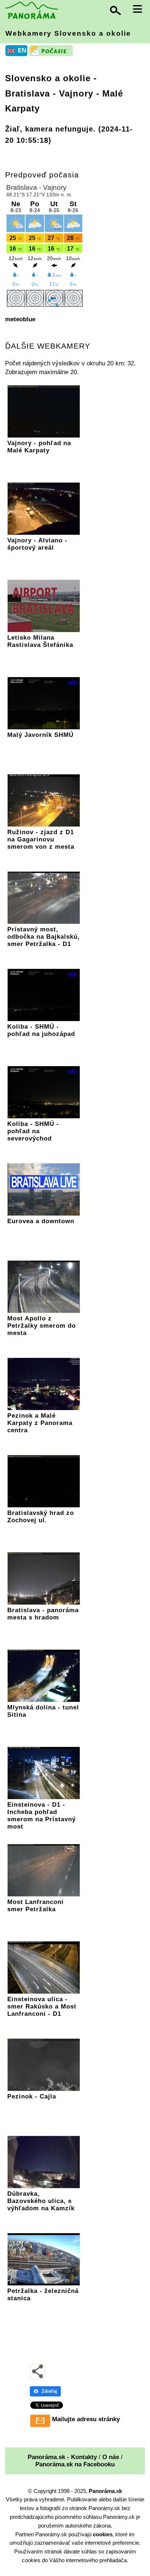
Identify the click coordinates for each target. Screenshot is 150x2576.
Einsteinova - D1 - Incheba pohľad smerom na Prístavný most (42, 1816)
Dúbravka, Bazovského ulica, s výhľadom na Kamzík (41, 2201)
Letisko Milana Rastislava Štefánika (40, 641)
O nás (111, 2457)
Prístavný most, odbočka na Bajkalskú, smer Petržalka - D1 (44, 937)
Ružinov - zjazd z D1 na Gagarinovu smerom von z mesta (41, 839)
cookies (103, 2534)
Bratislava (27, 93)
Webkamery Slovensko (68, 33)
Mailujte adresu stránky (86, 2419)
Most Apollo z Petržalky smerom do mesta (42, 1326)
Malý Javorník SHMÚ (40, 735)
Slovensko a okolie (48, 78)
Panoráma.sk (105, 2491)
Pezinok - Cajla (32, 2096)
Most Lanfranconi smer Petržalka (35, 1906)
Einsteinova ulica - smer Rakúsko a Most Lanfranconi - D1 (42, 2006)
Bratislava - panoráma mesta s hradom (43, 1614)
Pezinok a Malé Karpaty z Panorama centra (40, 1423)
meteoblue (20, 319)
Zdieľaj (49, 2391)
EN (22, 50)
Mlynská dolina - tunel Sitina (43, 1711)
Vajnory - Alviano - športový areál (37, 544)
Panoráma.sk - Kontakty (62, 2457)
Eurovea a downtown (41, 1221)
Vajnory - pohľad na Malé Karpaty (39, 447)
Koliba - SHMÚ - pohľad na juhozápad (41, 1030)
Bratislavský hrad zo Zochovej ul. (41, 1517)
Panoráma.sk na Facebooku (75, 2464)
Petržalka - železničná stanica (43, 2295)
